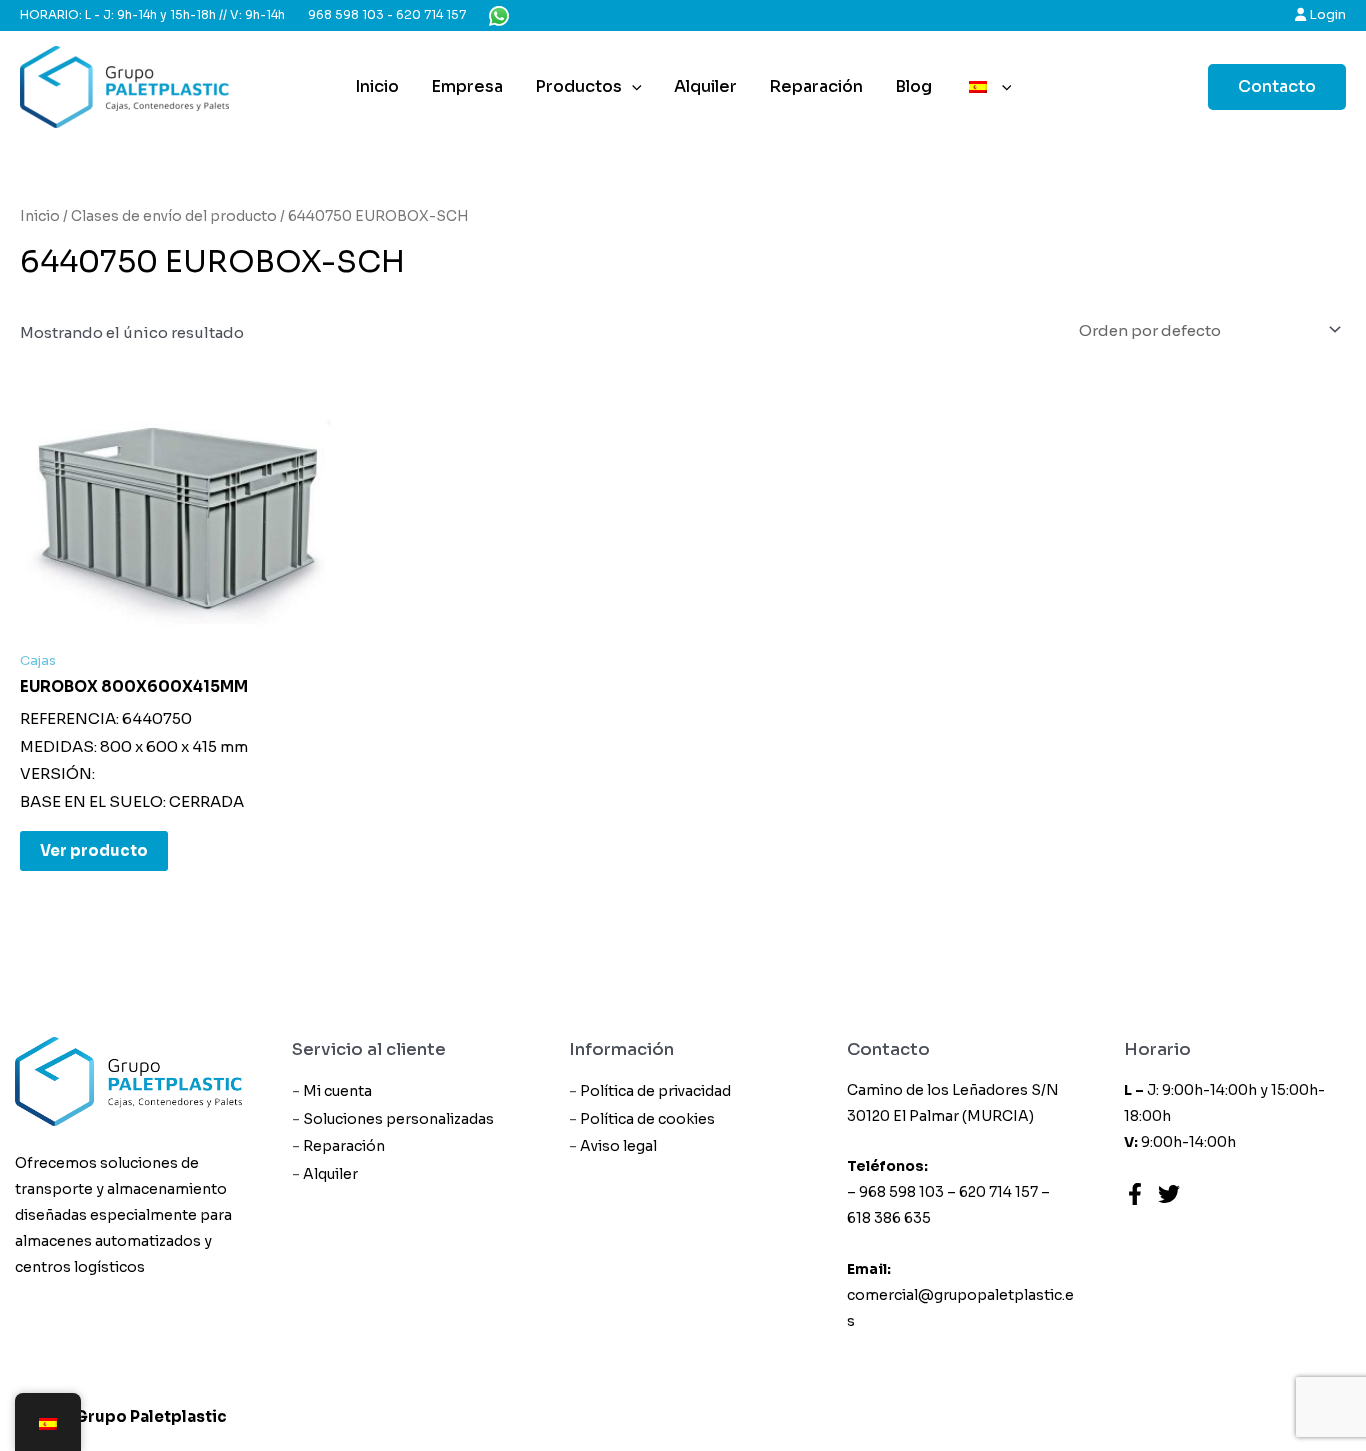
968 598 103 (346, 14)
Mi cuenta (337, 1091)
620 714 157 (431, 14)
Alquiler (705, 86)
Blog (913, 86)
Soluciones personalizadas (398, 1119)
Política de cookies (647, 1119)
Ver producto (94, 850)
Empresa (467, 86)
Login (1326, 14)
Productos (578, 86)
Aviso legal (618, 1146)
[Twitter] (1169, 1194)
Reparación (816, 86)
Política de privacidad (655, 1091)
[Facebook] (1135, 1194)
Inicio (377, 86)
